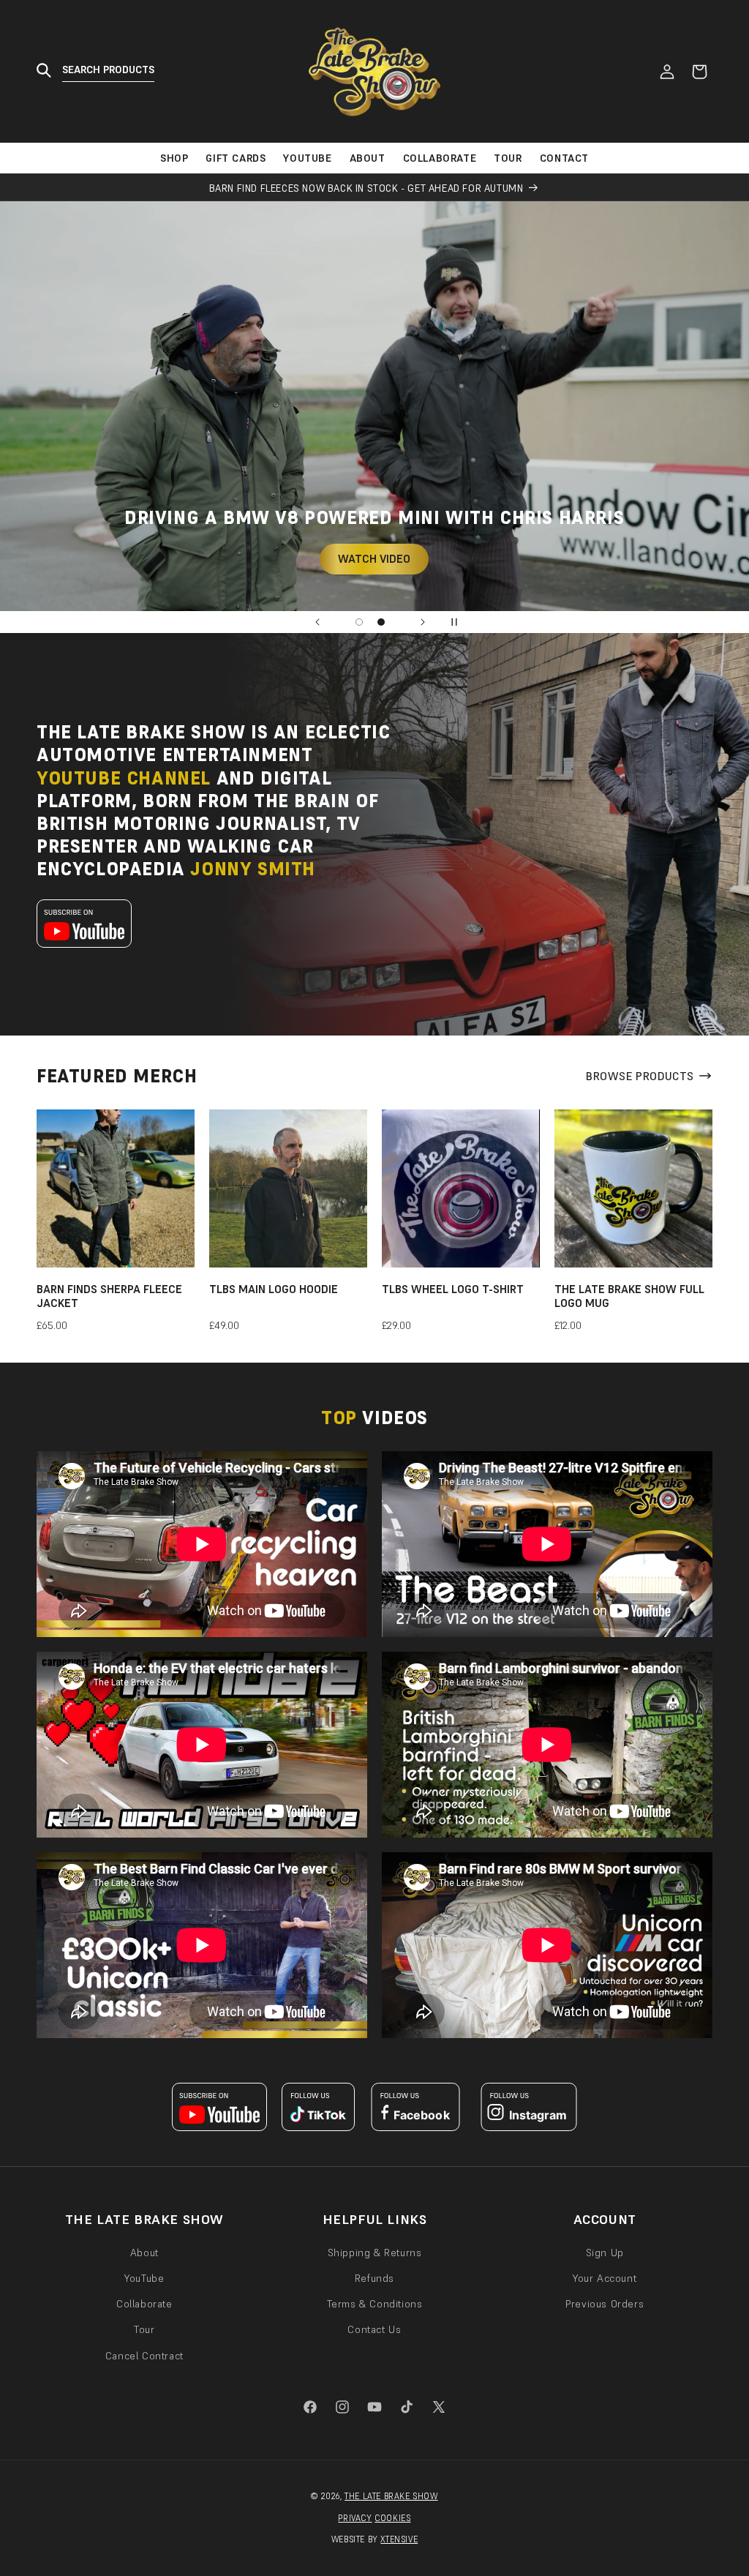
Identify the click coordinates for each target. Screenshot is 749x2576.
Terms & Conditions (375, 2304)
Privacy (355, 2518)
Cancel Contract (144, 2356)
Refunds (374, 2278)
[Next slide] (423, 622)
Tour (144, 2329)
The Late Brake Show (391, 2496)
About (144, 2253)
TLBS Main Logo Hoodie (274, 1289)
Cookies (392, 2518)
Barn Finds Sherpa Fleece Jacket (109, 1296)
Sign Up (605, 2253)
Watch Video (375, 559)
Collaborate (144, 2304)
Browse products (640, 1076)
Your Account (605, 2278)
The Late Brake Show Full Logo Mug (629, 1296)
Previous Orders (605, 2304)
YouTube (144, 2278)
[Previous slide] (317, 622)
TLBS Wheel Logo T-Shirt (453, 1289)
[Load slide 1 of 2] (359, 622)
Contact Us (374, 2329)
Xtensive (399, 2539)
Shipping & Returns (375, 2253)
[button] (101, 71)
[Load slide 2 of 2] (381, 622)
